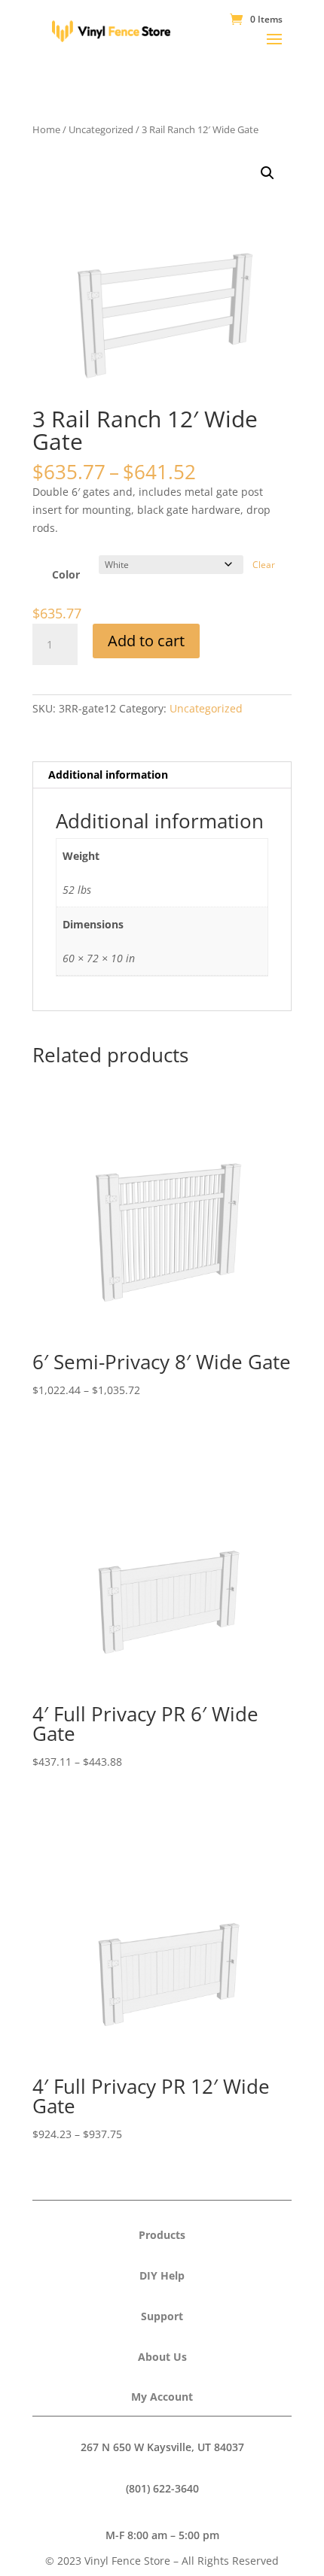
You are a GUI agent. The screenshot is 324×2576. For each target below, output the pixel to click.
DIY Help (162, 2275)
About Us (162, 2357)
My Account (162, 2397)
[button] (267, 173)
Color (66, 574)
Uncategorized (101, 129)
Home (46, 129)
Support (162, 2316)
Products (162, 2235)
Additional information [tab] (108, 775)
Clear (264, 565)
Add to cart (146, 641)
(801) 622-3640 (162, 2488)
